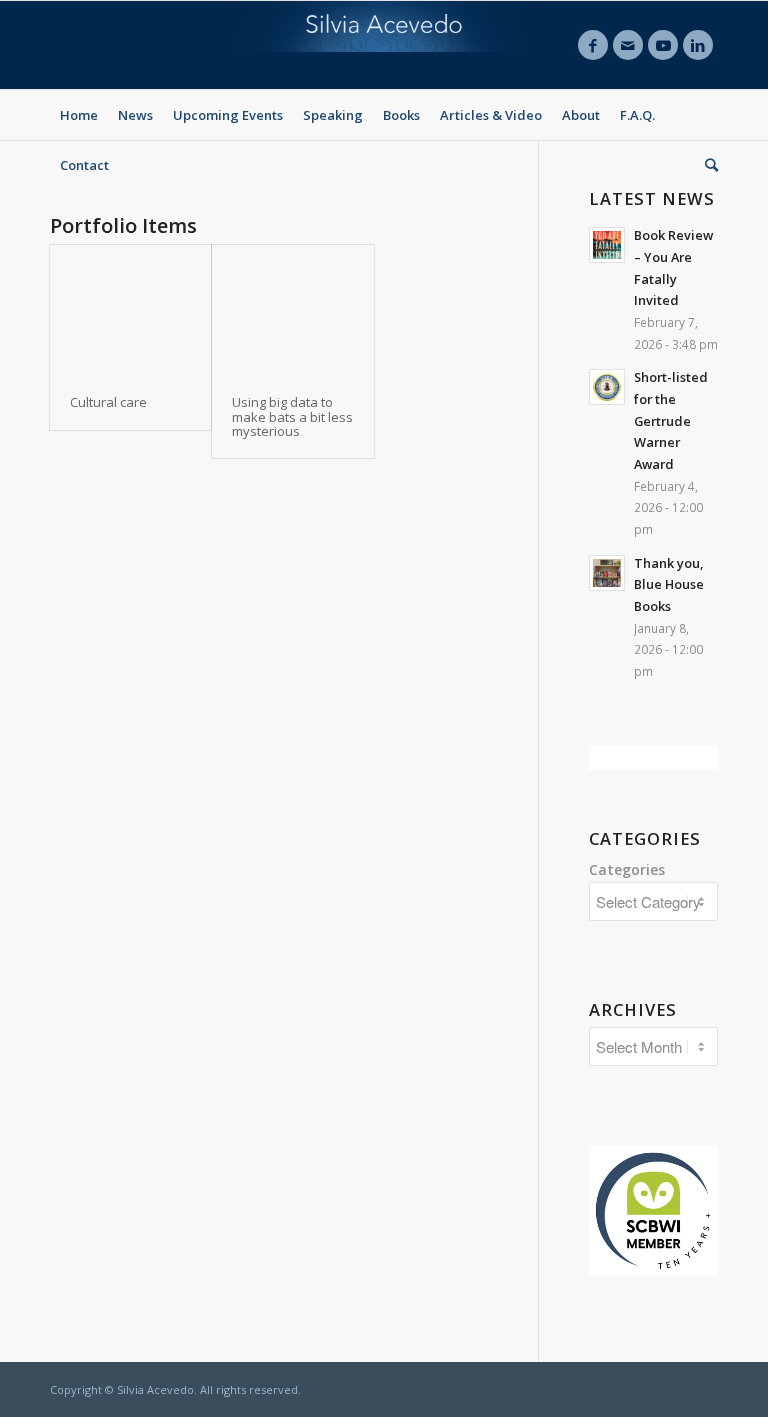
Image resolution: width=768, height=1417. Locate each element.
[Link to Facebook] (593, 45)
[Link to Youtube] (663, 45)
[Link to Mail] (628, 45)
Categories (627, 869)
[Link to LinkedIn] (698, 45)
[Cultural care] (130, 310)
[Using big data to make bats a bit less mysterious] (292, 310)
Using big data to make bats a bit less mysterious (292, 416)
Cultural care (108, 402)
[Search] (706, 165)
